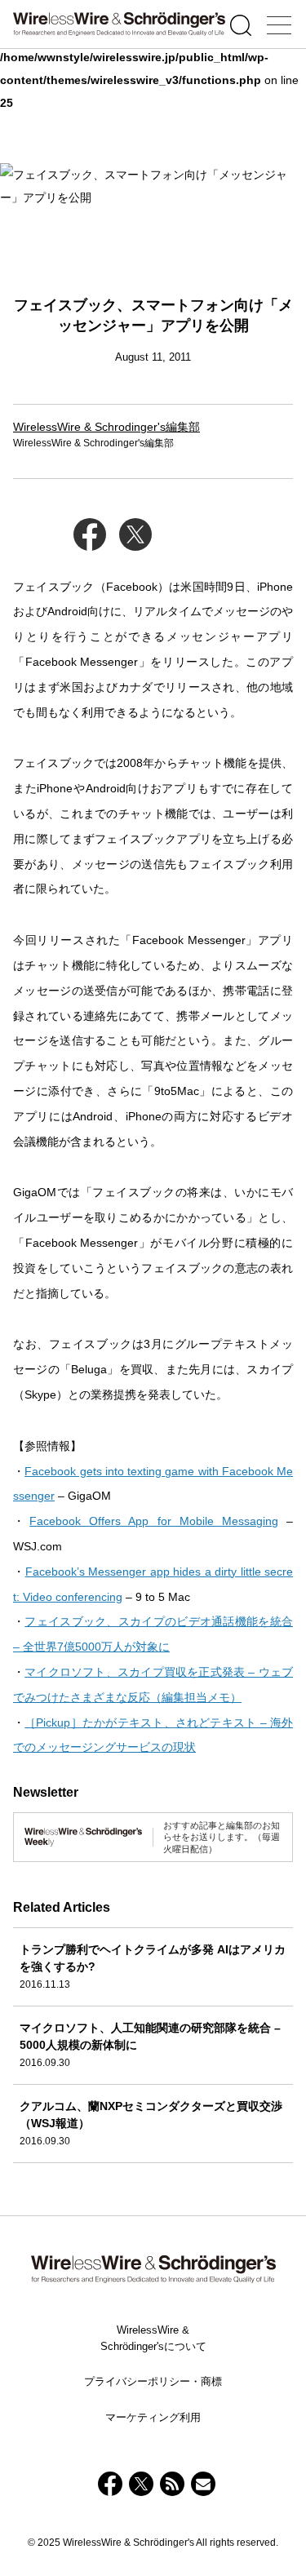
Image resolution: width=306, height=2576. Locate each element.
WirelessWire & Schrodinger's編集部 (106, 427)
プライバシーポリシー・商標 (153, 2381)
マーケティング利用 (153, 2417)
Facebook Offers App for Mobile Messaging (154, 1521)
